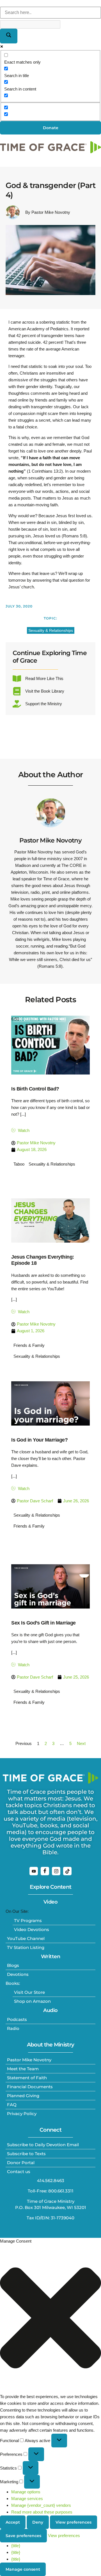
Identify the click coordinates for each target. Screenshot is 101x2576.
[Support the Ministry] (17, 704)
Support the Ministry (44, 704)
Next (81, 1743)
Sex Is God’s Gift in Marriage (43, 1623)
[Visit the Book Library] (17, 691)
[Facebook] (45, 1871)
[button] (50, 2319)
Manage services (27, 2499)
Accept (13, 2522)
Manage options (26, 2492)
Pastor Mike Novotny (50, 840)
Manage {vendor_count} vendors (41, 2505)
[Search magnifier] (9, 36)
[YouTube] (34, 1871)
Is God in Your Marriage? (39, 1440)
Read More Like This (44, 678)
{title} (16, 2546)
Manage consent (23, 2569)
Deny (38, 2522)
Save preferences (23, 2536)
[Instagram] (56, 1871)
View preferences (74, 2522)
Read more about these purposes (42, 2512)
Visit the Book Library (45, 691)
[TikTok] (67, 1871)
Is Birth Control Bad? (35, 1089)
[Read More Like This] (17, 679)
